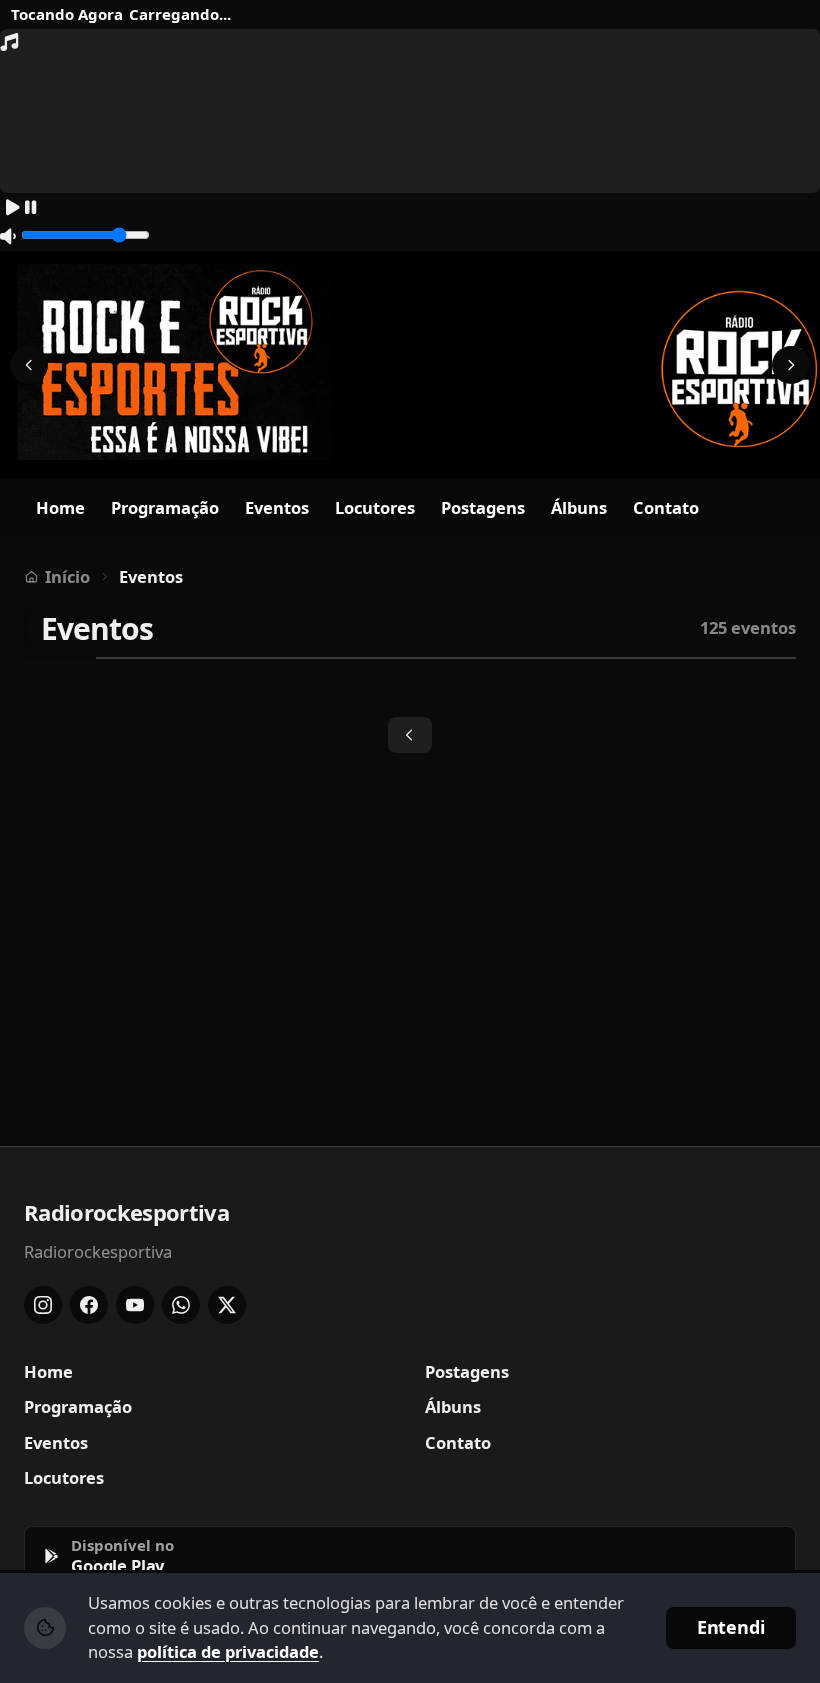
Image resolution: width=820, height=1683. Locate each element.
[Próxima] (791, 365)
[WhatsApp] (181, 1305)
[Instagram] (43, 1305)
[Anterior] (29, 365)
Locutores (375, 507)
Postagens (483, 507)
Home (60, 507)
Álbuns (579, 507)
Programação (165, 507)
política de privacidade (228, 1651)
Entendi (731, 1627)
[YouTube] (135, 1305)
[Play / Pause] (21, 208)
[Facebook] (89, 1305)
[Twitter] (227, 1305)
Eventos (277, 507)
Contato (666, 507)
